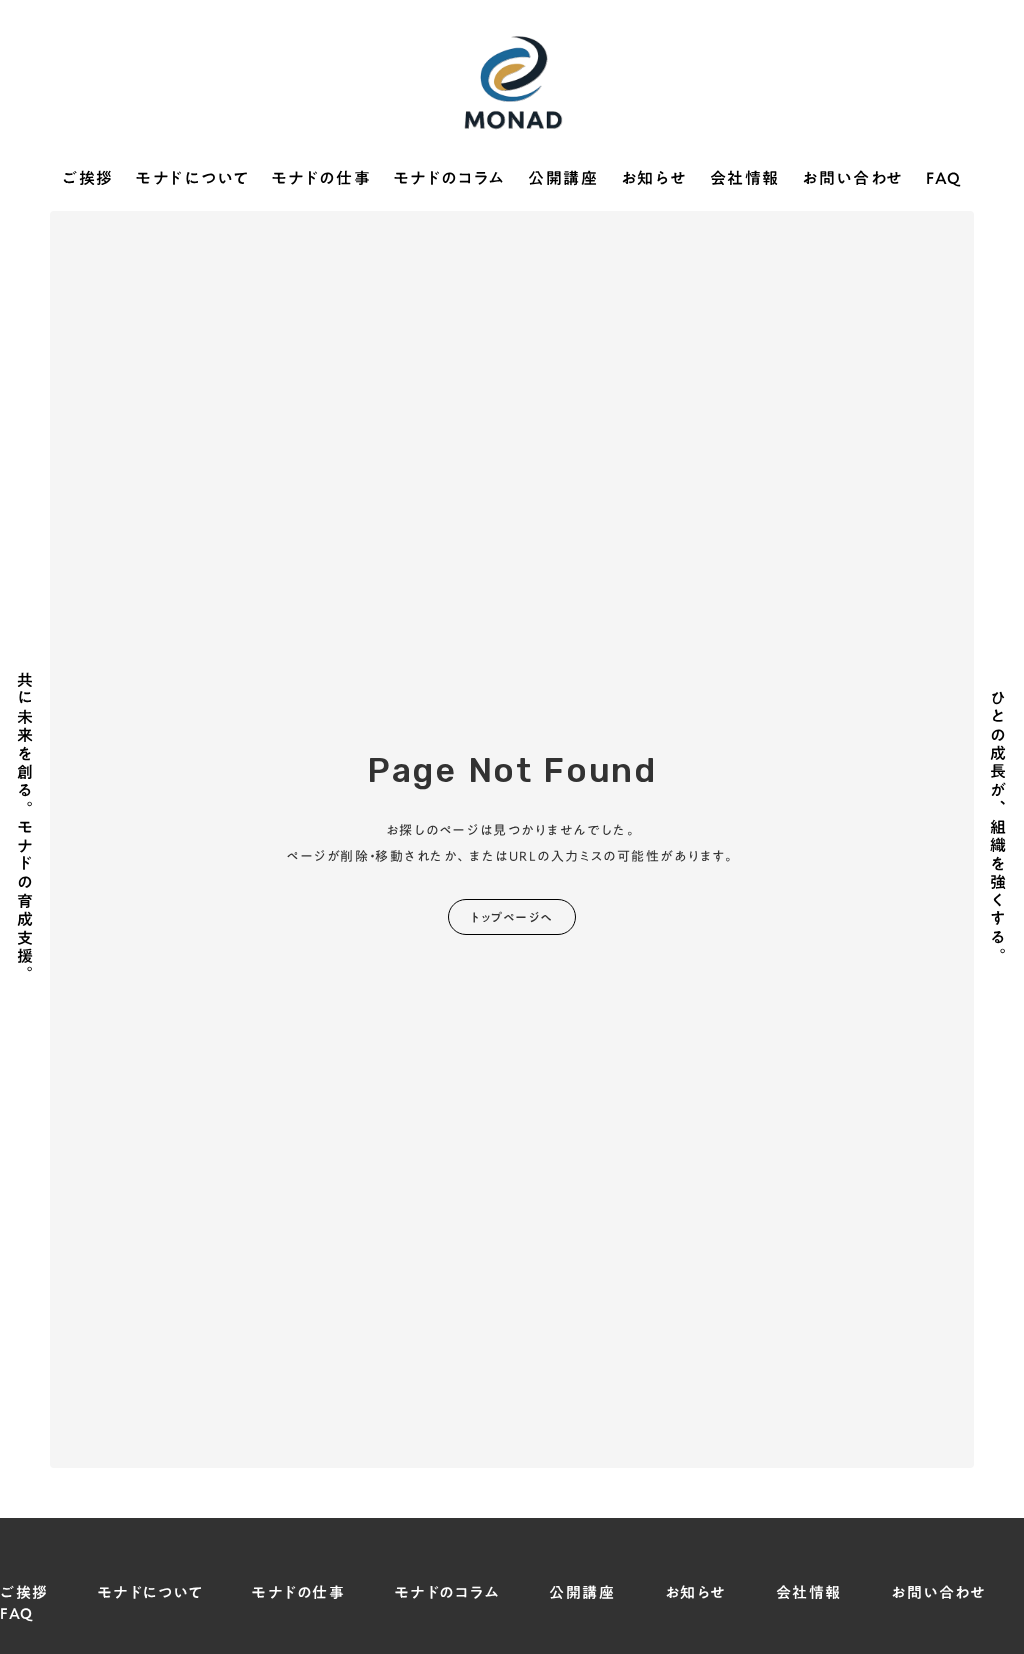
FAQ (944, 179)
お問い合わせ (853, 179)
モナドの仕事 (322, 179)
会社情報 (745, 179)
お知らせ (654, 179)
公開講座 (563, 179)
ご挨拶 (88, 179)
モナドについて (192, 179)
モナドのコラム (450, 179)
